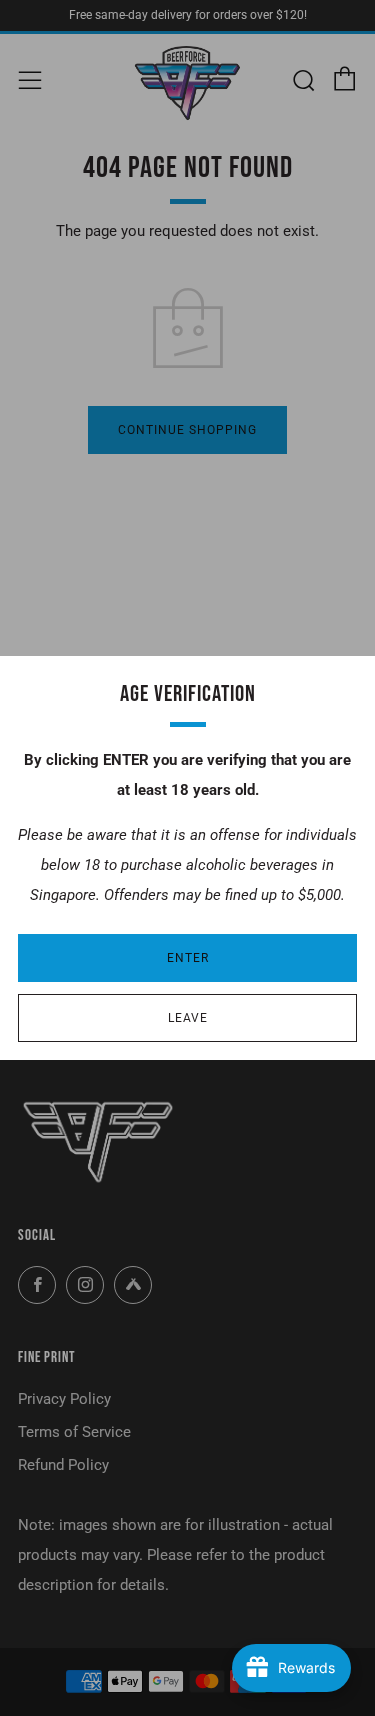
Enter (188, 958)
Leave (188, 1018)
